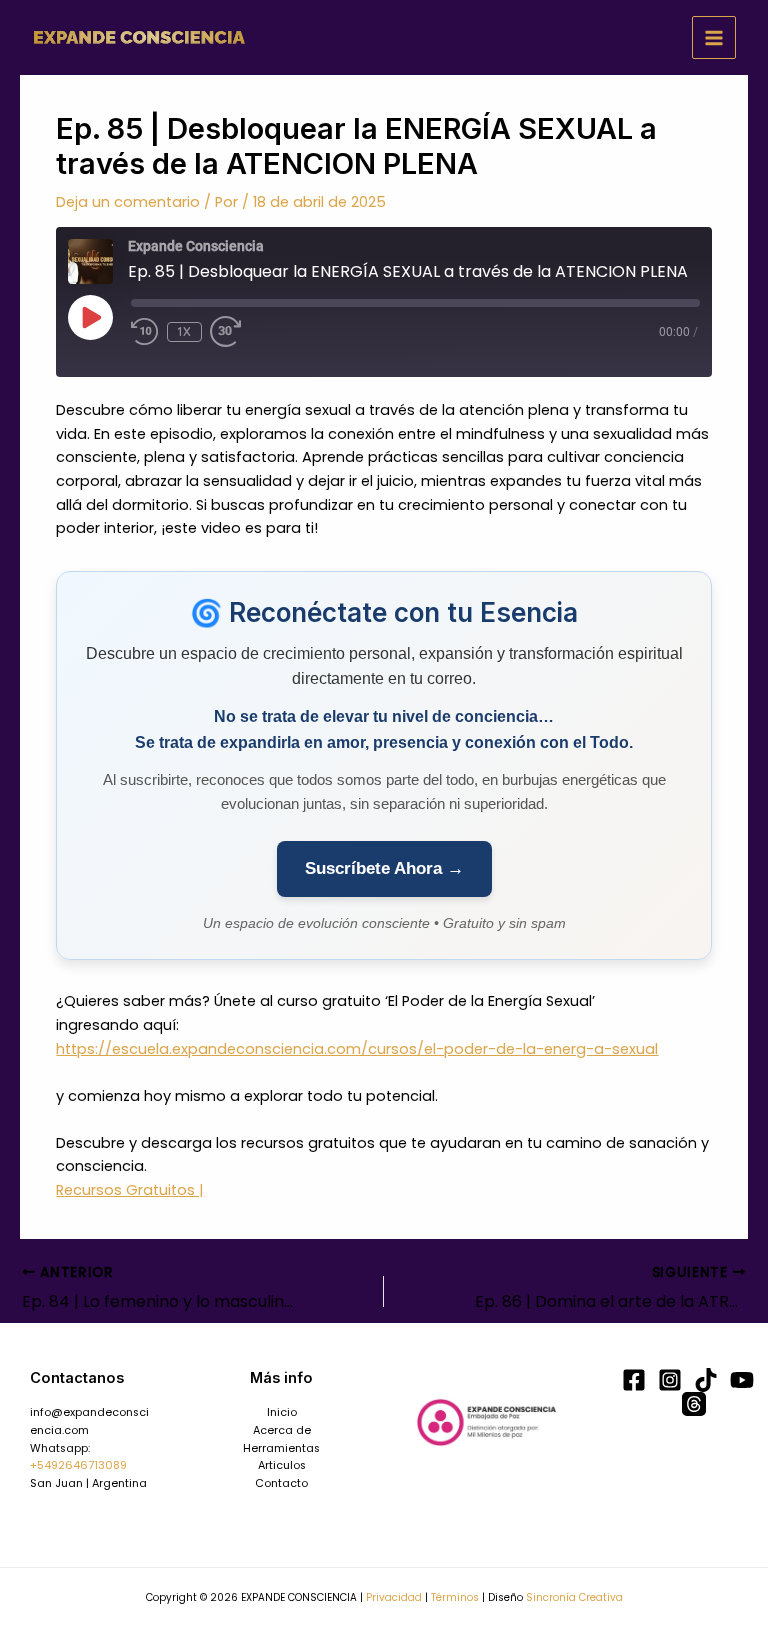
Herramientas (281, 1448)
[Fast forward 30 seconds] (238, 332)
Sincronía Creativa (574, 1597)
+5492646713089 (78, 1465)
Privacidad (394, 1597)
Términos (455, 1597)
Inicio (282, 1412)
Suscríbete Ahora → (384, 868)
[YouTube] (742, 1380)
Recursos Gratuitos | (130, 1190)
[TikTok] (706, 1380)
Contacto (281, 1483)
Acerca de (282, 1430)
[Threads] (694, 1404)
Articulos (282, 1465)
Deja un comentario (128, 202)
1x (184, 331)
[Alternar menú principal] (714, 38)
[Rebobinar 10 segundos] (145, 332)
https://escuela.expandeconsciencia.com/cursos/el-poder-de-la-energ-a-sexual (357, 1049)
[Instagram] (670, 1380)
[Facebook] (634, 1380)
